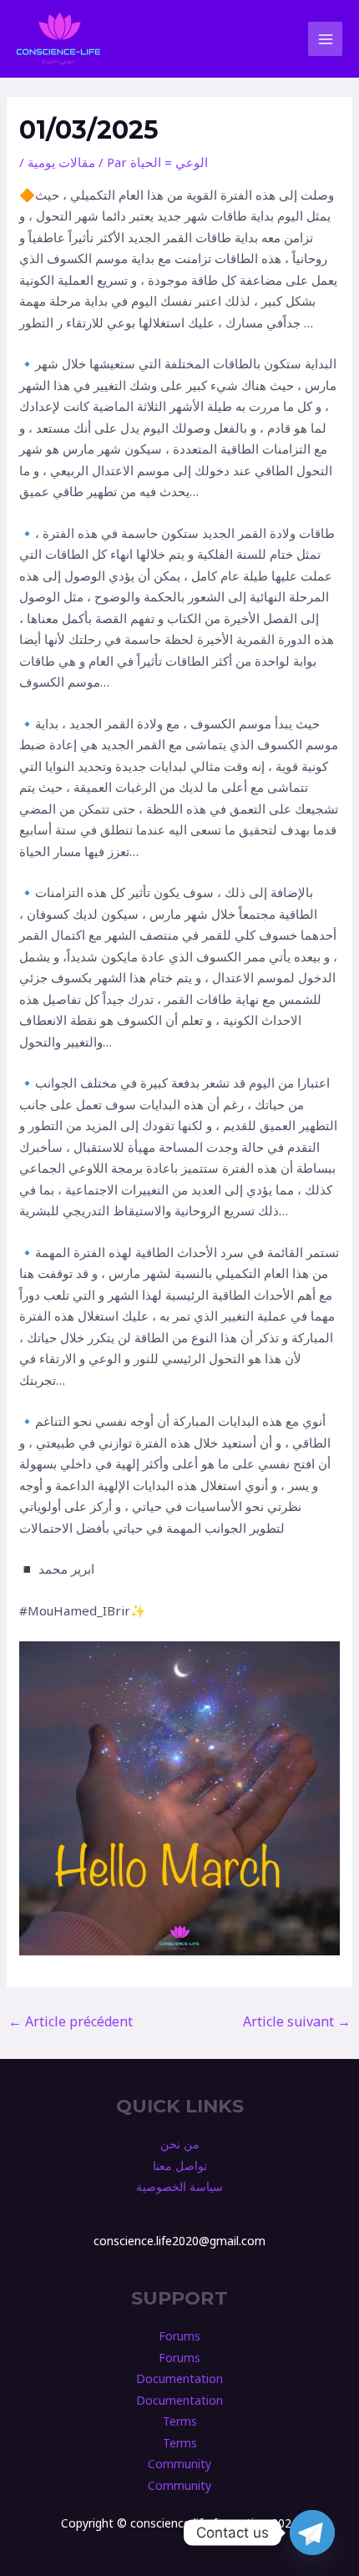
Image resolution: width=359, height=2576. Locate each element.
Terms (180, 2421)
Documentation (179, 2378)
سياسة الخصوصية (179, 2186)
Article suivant (297, 2021)
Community (179, 2464)
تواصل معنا (180, 2165)
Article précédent (71, 2021)
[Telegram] (312, 2533)
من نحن (180, 2144)
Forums (179, 2336)
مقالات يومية (61, 162)
